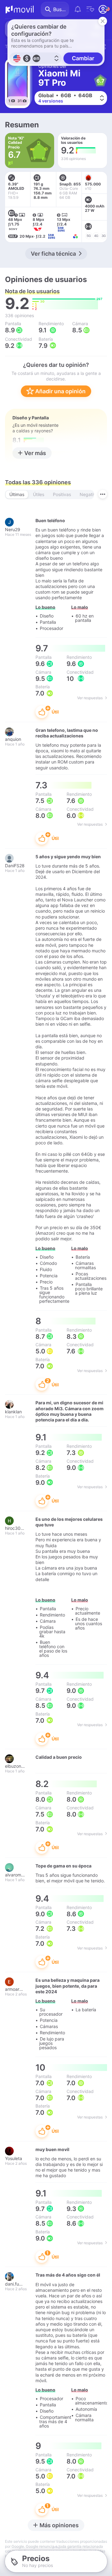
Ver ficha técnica (53, 254)
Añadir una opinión (60, 391)
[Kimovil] (20, 9)
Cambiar (83, 58)
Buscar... (61, 9)
